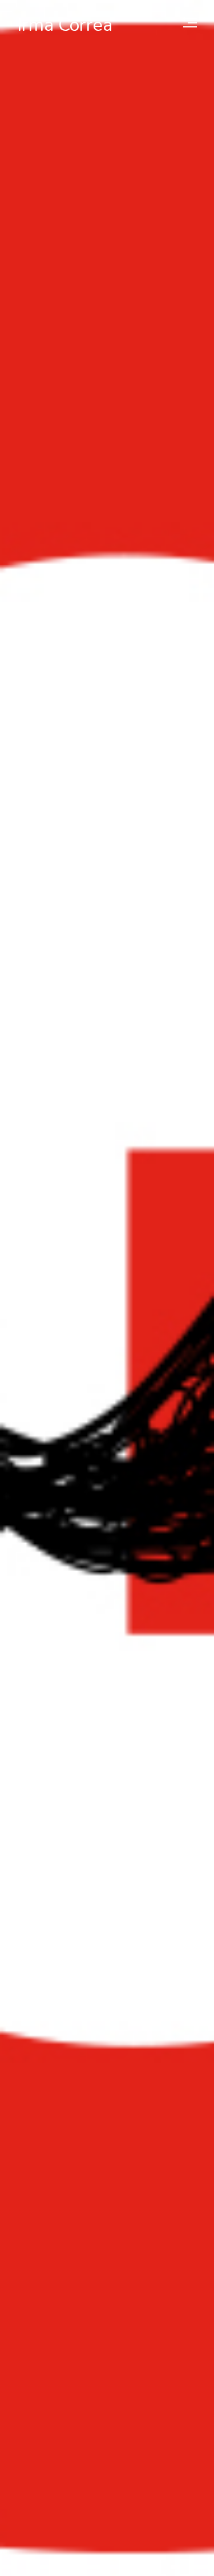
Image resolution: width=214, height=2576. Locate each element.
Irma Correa (65, 25)
